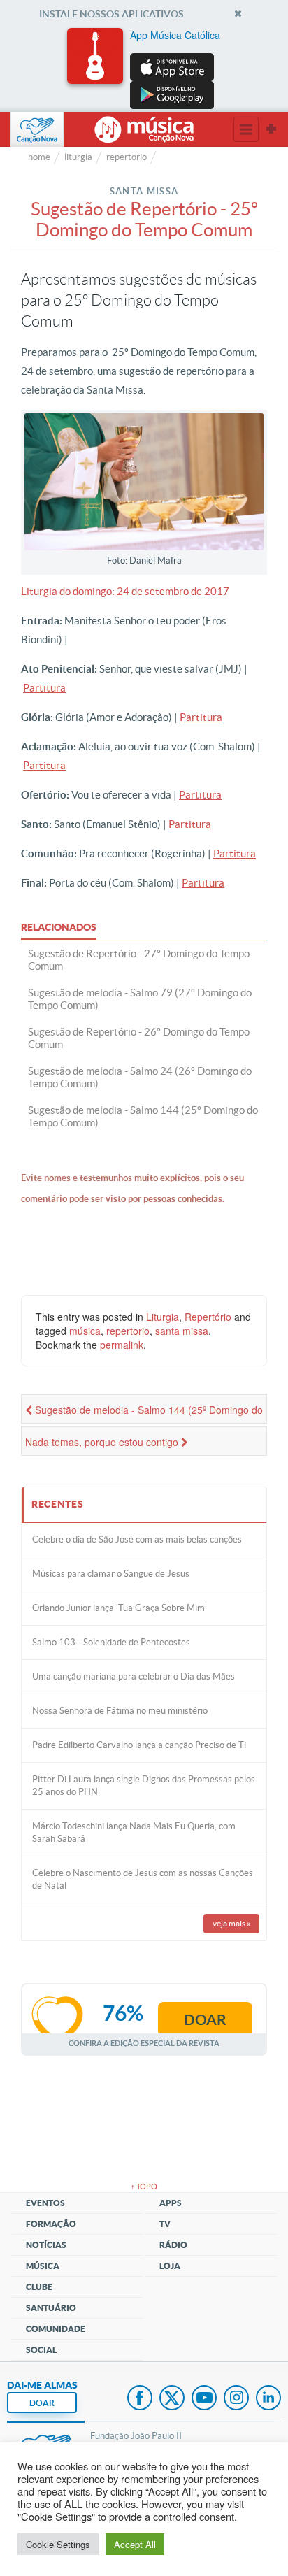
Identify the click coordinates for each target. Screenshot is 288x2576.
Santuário (51, 2308)
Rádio (173, 2245)
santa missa (182, 1331)
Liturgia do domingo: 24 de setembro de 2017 (125, 591)
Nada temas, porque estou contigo (103, 1442)
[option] (144, 69)
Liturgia (163, 1317)
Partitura (44, 688)
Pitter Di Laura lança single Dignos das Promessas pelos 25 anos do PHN (144, 1786)
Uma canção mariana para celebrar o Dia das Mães (134, 1676)
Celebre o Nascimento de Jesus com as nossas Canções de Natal (143, 1879)
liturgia (78, 157)
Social (41, 2350)
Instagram (236, 2399)
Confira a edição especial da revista (144, 2043)
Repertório (208, 1317)
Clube (39, 2287)
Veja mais (232, 1923)
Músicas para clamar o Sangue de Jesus (111, 1574)
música (85, 1331)
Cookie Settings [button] (58, 2544)
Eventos (45, 2203)
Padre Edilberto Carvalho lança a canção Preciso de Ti (139, 1745)
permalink (122, 1345)
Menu (246, 129)
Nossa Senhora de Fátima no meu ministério (120, 1711)
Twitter (172, 2399)
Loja (170, 2266)
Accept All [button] (135, 2544)
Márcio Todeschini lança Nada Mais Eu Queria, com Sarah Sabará (134, 1832)
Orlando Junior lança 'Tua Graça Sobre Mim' (120, 1608)
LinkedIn (268, 2399)
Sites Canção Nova (271, 129)
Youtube (204, 2399)
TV (165, 2224)
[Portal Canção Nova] (37, 129)
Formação (51, 2224)
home (39, 157)
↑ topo (144, 2187)
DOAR (42, 2403)
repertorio (127, 157)
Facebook (140, 2399)
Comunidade (56, 2329)
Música (43, 2266)
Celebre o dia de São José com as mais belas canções (137, 1539)
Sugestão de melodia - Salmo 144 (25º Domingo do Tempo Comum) (144, 1413)
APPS (171, 2203)
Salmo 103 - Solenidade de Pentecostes (111, 1642)
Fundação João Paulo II (136, 2436)
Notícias (46, 2245)
